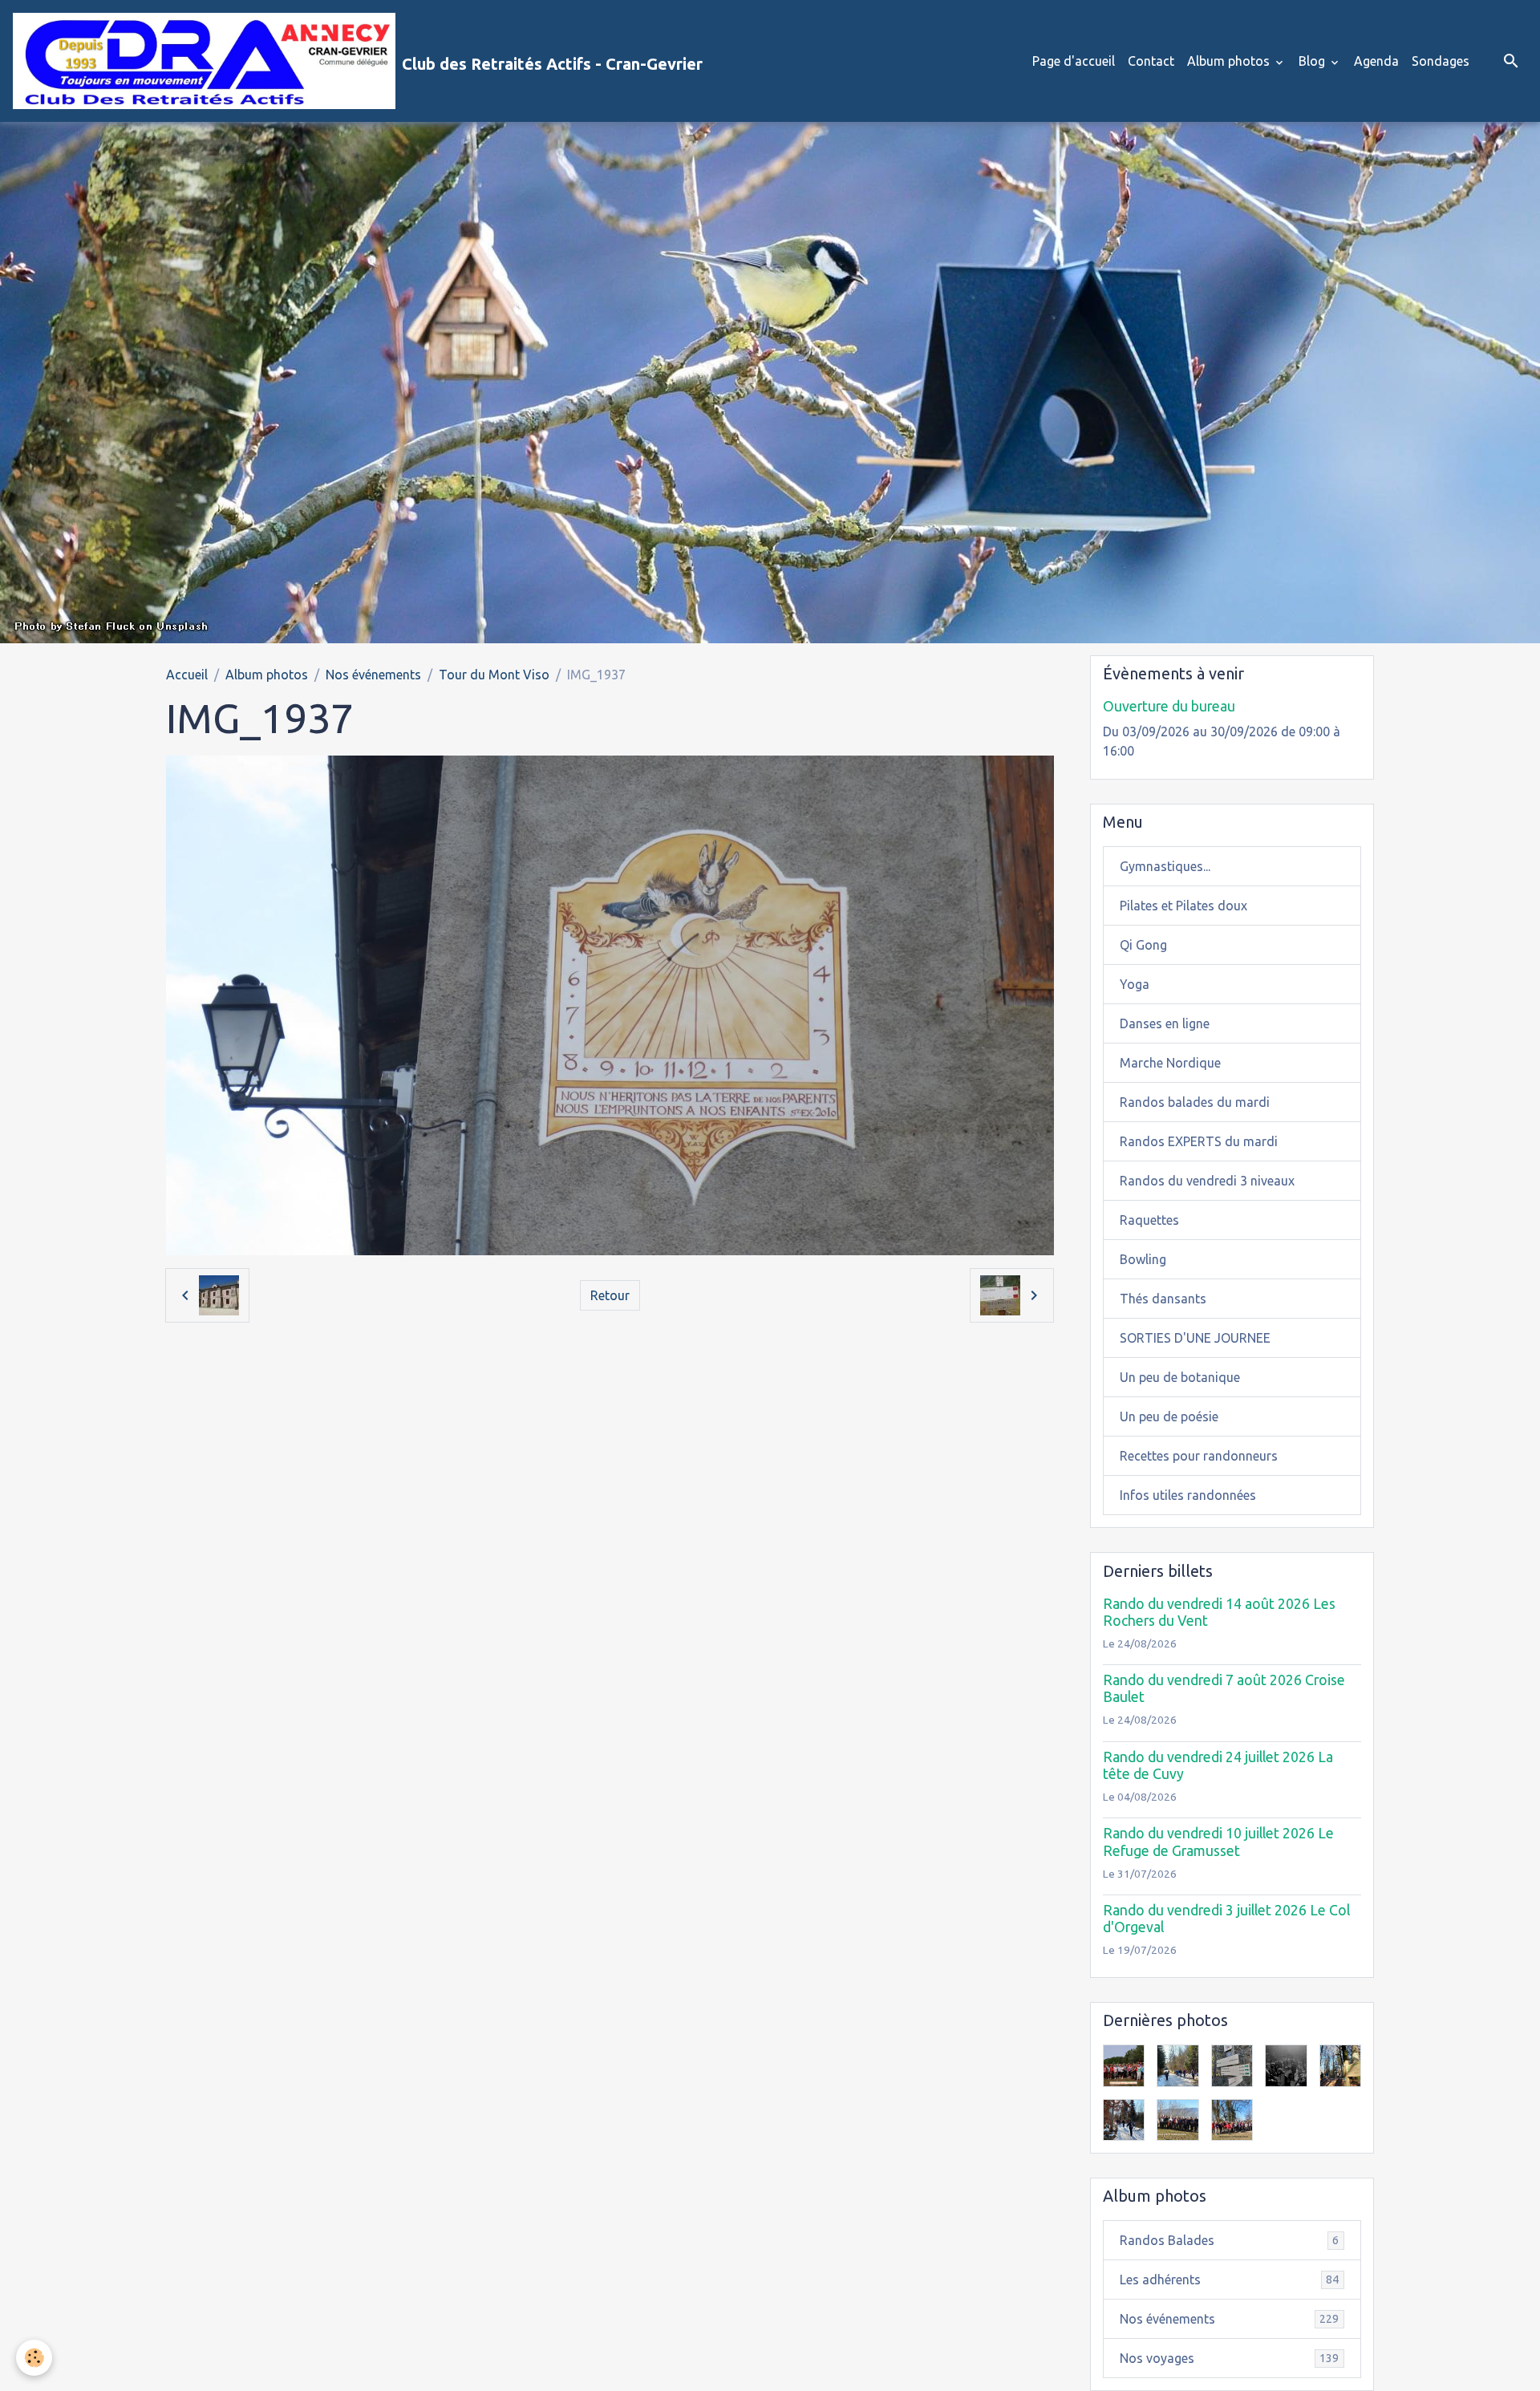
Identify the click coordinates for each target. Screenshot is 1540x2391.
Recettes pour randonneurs (1199, 1456)
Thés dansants (1163, 1299)
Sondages (1441, 61)
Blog (1313, 61)
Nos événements (373, 675)
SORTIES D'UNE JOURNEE (1195, 1338)
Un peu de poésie (1169, 1416)
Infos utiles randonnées (1188, 1495)
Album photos (1230, 61)
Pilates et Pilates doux (1183, 906)
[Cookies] (34, 2358)
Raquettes (1149, 1220)
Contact (1151, 61)
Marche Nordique (1170, 1063)
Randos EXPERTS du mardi (1199, 1141)
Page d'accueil (1074, 61)
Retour (610, 1295)
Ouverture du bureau (1169, 706)
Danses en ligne (1165, 1023)
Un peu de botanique (1180, 1377)
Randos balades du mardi (1195, 1102)
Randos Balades (1229, 2240)
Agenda (1376, 61)
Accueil (187, 675)
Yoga (1135, 984)
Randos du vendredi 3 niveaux (1207, 1181)
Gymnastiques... (1165, 866)
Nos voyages (1229, 2358)
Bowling (1143, 1259)
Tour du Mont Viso (494, 675)
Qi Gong (1143, 945)
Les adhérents (1229, 2280)
